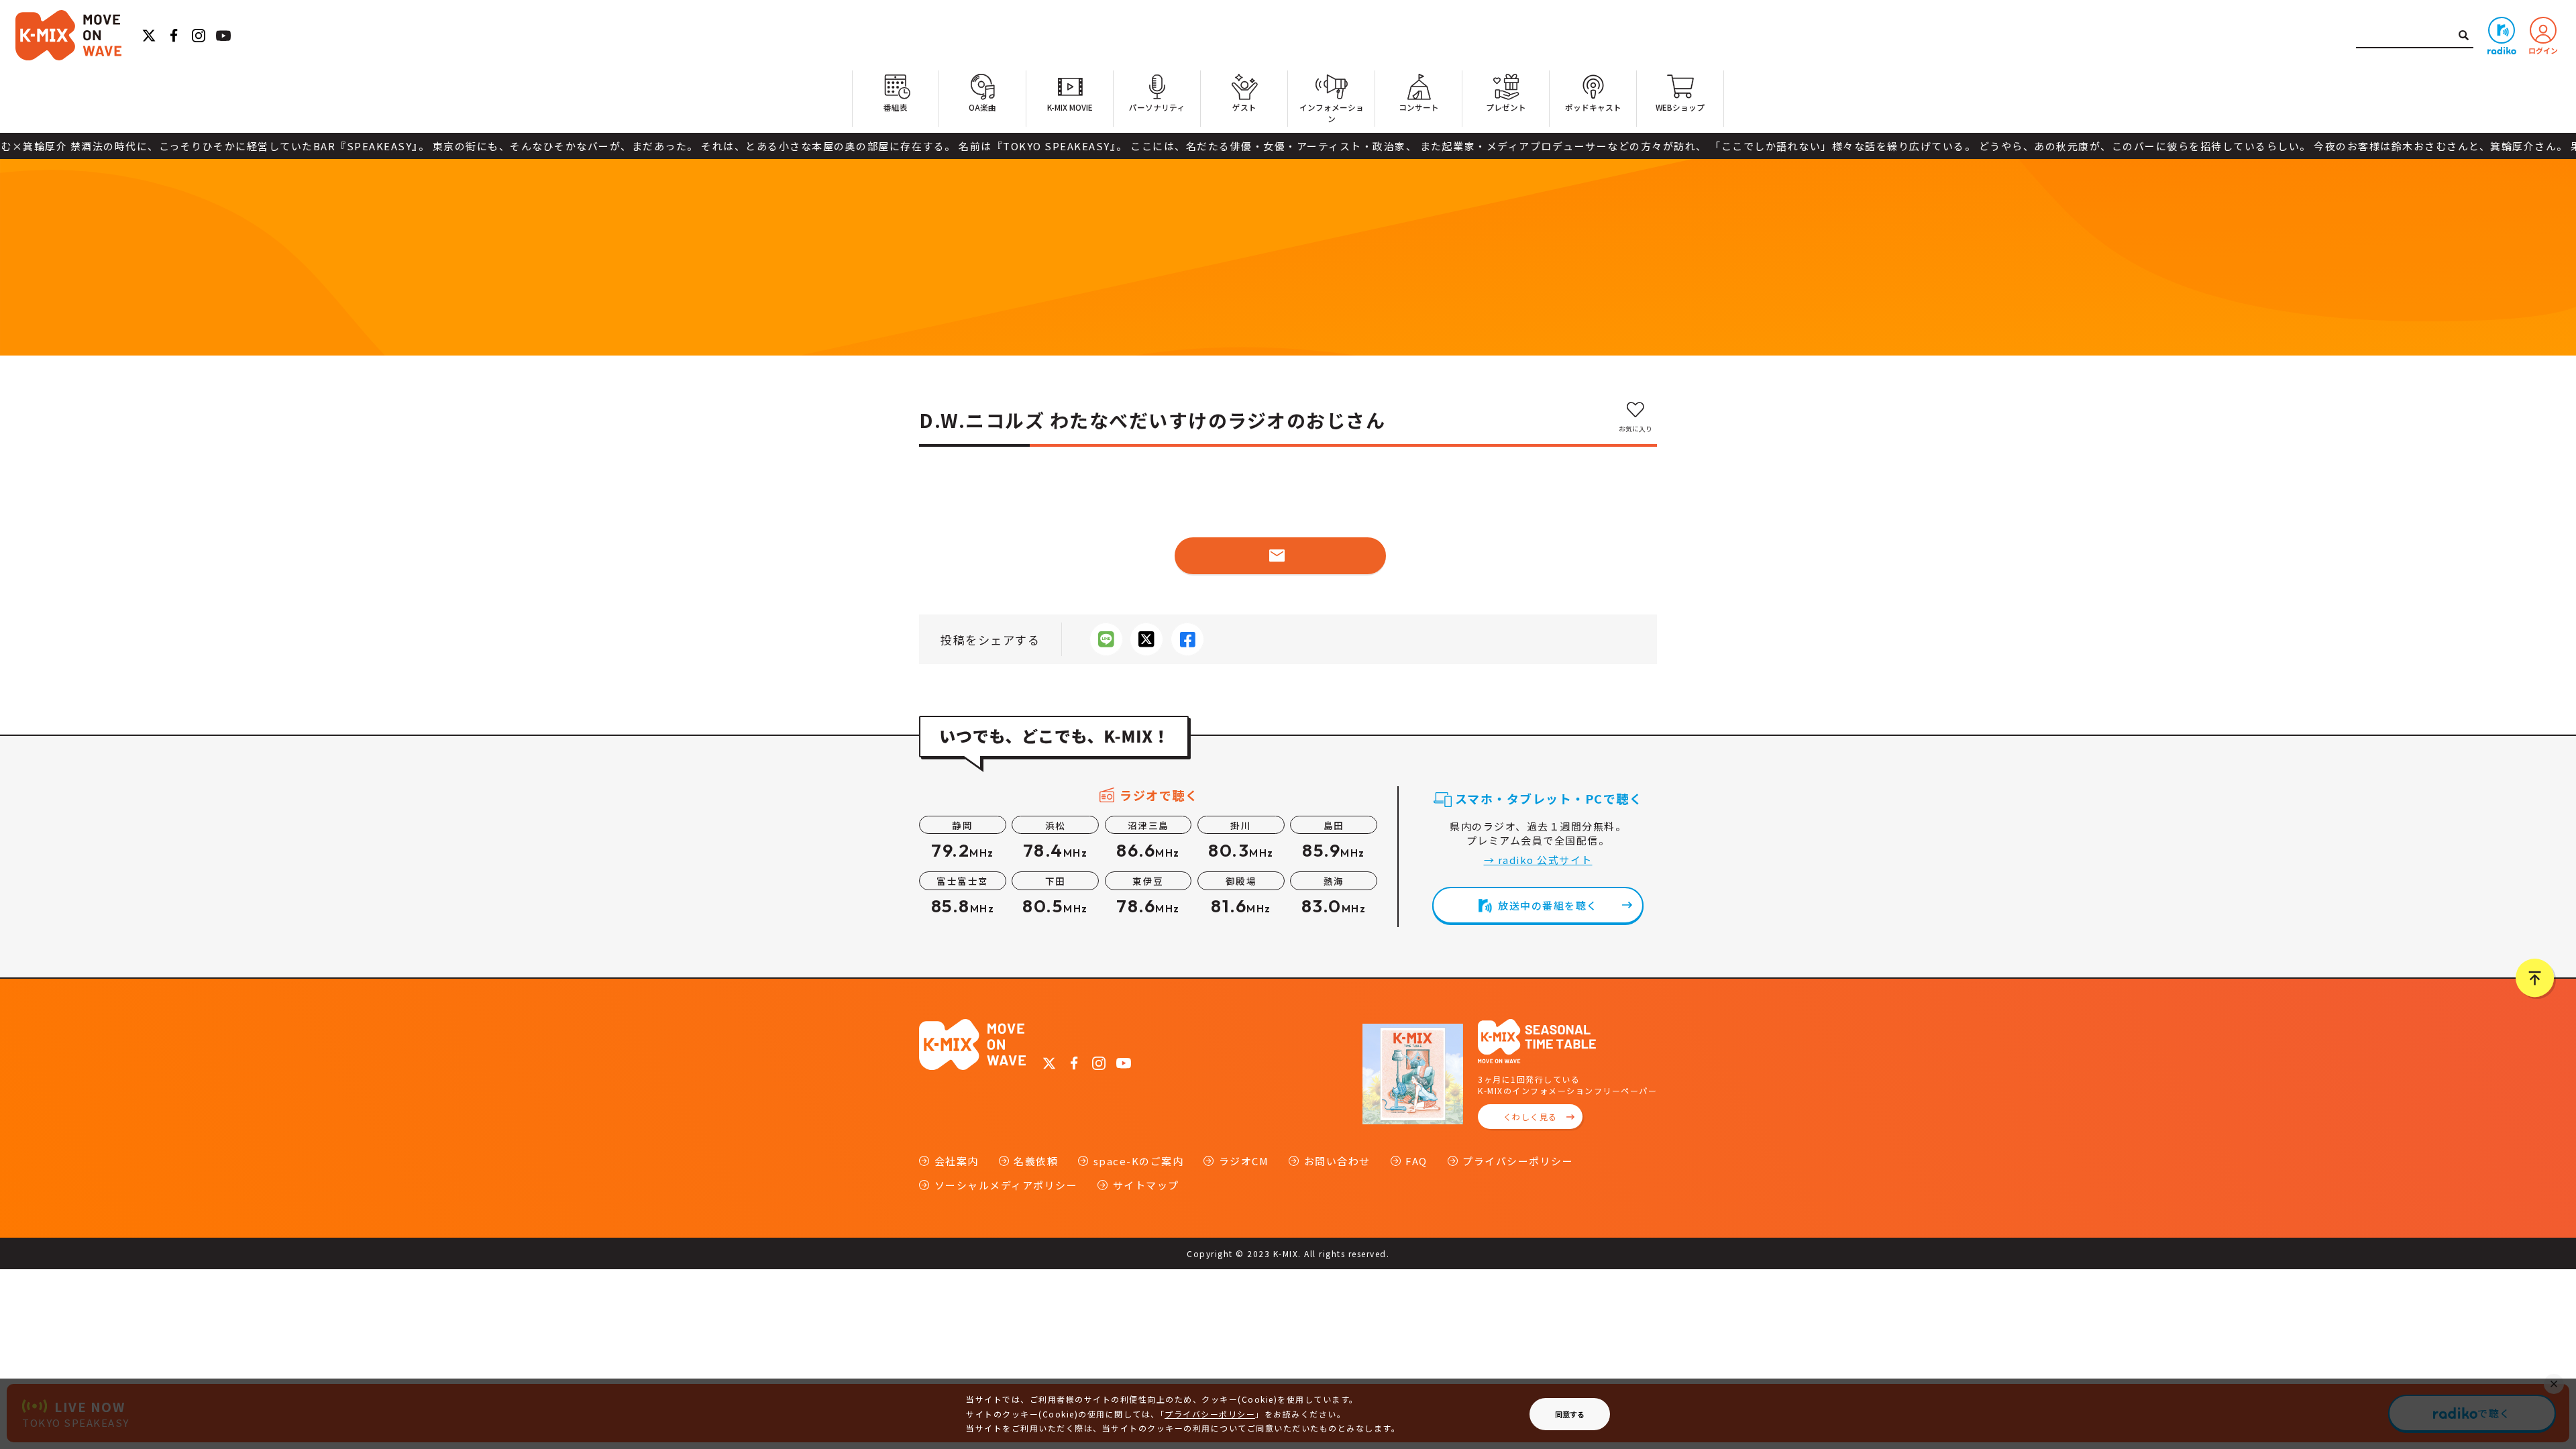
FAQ (1416, 1161)
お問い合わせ (1337, 1161)
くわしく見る (1531, 1117)
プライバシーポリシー (1518, 1161)
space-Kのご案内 (1138, 1161)
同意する (1570, 1414)
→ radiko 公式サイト (1538, 860)
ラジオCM (1244, 1161)
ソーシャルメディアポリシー (1006, 1185)
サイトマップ (1146, 1185)
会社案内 (957, 1161)
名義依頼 (1036, 1161)
